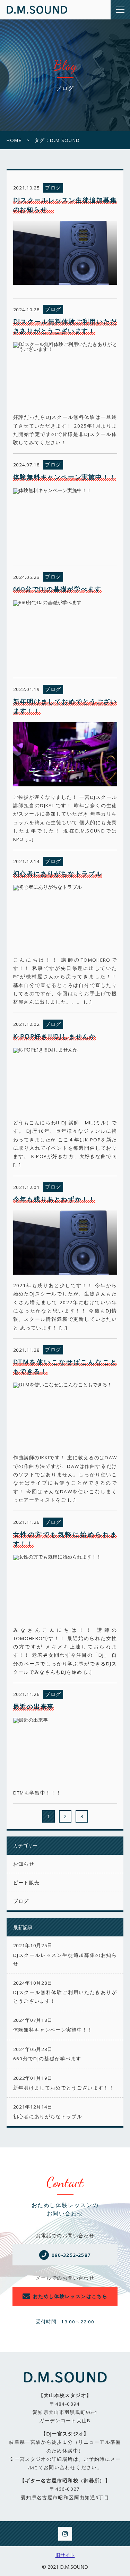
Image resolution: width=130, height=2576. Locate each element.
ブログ (21, 1901)
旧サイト (65, 2555)
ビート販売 (27, 1883)
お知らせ (24, 1864)
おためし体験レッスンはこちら (70, 2296)
